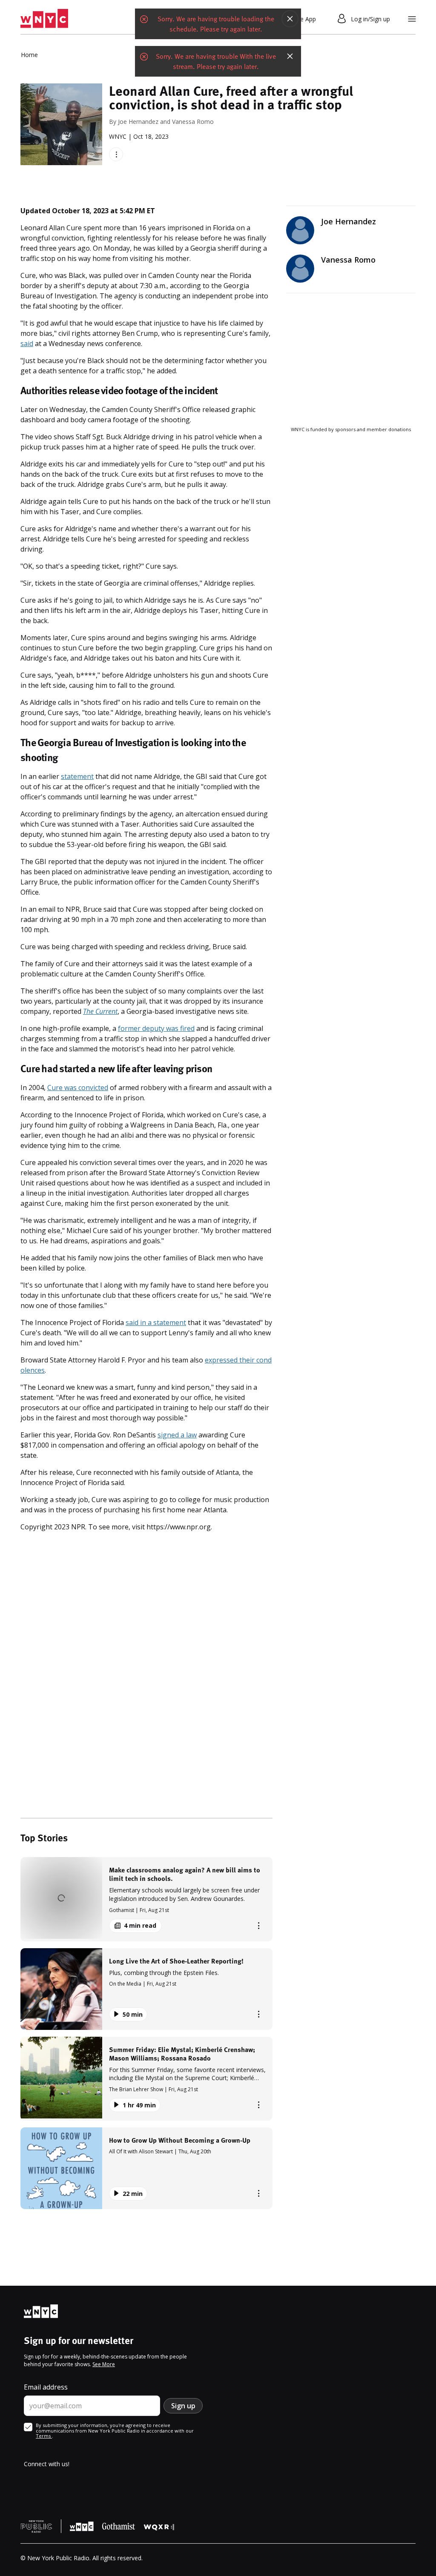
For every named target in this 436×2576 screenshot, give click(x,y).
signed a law (177, 1435)
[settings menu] (412, 19)
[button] (146, 1899)
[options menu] (116, 154)
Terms (44, 2436)
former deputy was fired (156, 1028)
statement (77, 776)
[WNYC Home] (44, 19)
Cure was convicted (78, 1088)
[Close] (290, 19)
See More (104, 2364)
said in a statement (156, 1322)
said (27, 343)
